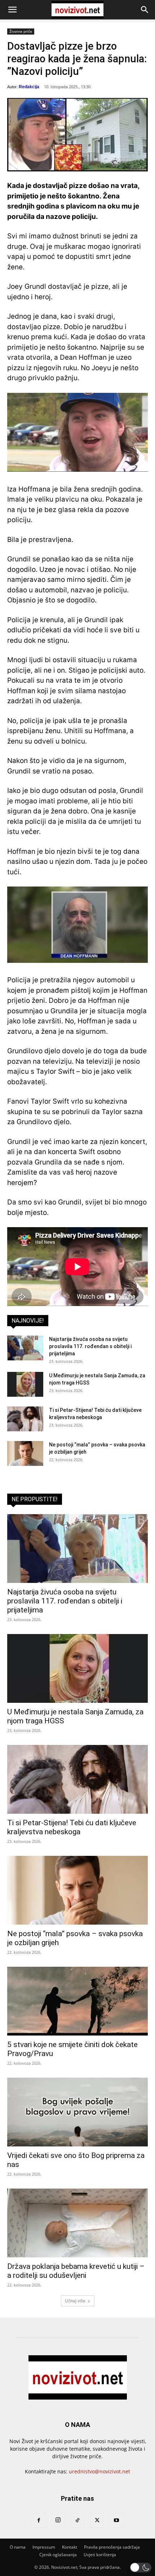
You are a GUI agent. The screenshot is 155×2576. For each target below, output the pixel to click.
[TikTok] (77, 2521)
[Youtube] (116, 2521)
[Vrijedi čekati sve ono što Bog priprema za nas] (77, 2112)
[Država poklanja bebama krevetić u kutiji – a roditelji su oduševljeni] (77, 2223)
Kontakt (70, 2547)
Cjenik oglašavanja (58, 2555)
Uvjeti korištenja (100, 2555)
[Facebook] (39, 2521)
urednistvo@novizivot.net (99, 2471)
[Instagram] (58, 2520)
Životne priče (21, 31)
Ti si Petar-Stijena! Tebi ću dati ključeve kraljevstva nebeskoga (72, 1827)
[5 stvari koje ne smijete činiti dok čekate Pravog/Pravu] (77, 2001)
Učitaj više (75, 2301)
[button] (12, 10)
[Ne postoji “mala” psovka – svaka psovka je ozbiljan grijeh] (25, 1453)
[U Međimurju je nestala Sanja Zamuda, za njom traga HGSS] (25, 1384)
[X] (97, 2521)
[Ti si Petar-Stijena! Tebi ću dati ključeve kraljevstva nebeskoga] (25, 1419)
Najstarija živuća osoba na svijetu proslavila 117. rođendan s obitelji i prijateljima (90, 1346)
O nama (18, 2547)
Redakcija (29, 87)
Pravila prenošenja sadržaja (112, 2547)
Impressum (44, 2547)
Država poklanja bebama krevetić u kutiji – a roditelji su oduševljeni (76, 2271)
